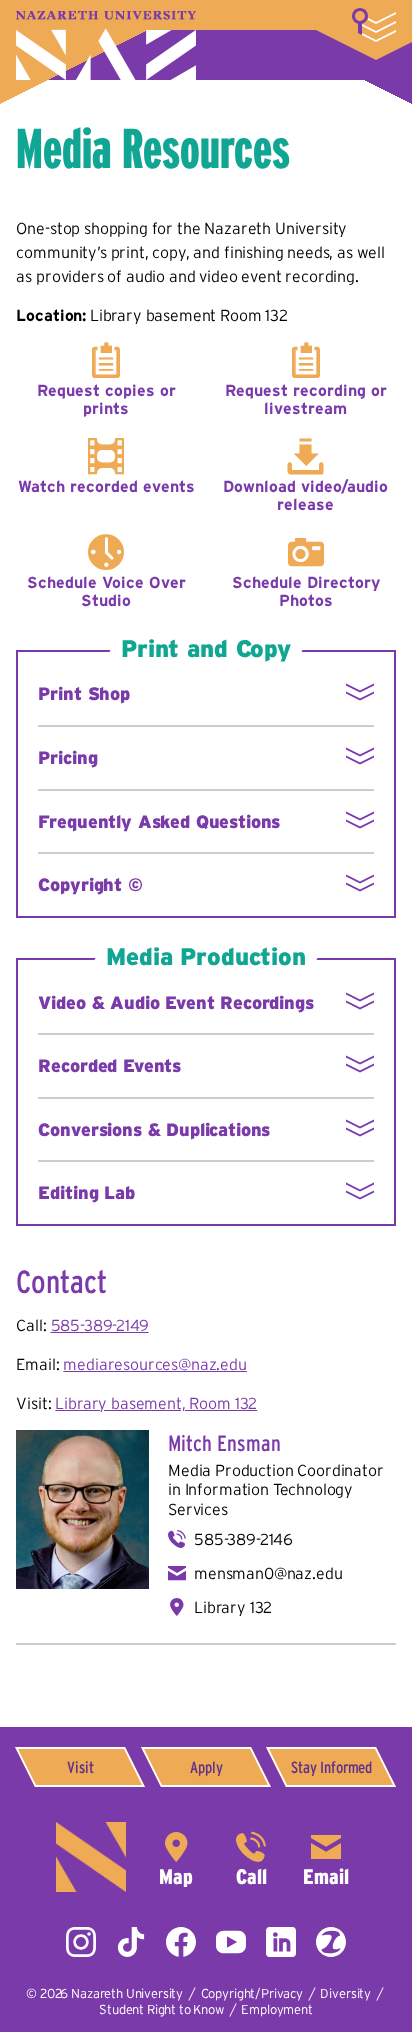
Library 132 (233, 1607)
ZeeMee (331, 1942)
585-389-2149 (100, 1325)
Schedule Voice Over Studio (106, 591)
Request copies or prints (106, 399)
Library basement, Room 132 (156, 1403)
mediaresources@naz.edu (154, 1364)
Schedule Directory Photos (306, 591)
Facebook (181, 1942)
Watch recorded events (106, 486)
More (374, 25)
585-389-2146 (243, 1539)
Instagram (81, 1942)
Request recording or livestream (306, 399)
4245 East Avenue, (176, 1857)
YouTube (231, 1942)
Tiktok (131, 1942)
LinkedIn (281, 1942)
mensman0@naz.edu (268, 1573)
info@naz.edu (326, 1857)
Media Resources (153, 148)
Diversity (345, 1993)
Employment (276, 2009)
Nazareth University (106, 45)
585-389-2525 (251, 1857)
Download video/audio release (305, 495)
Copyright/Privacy (252, 1993)
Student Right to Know (161, 2009)
